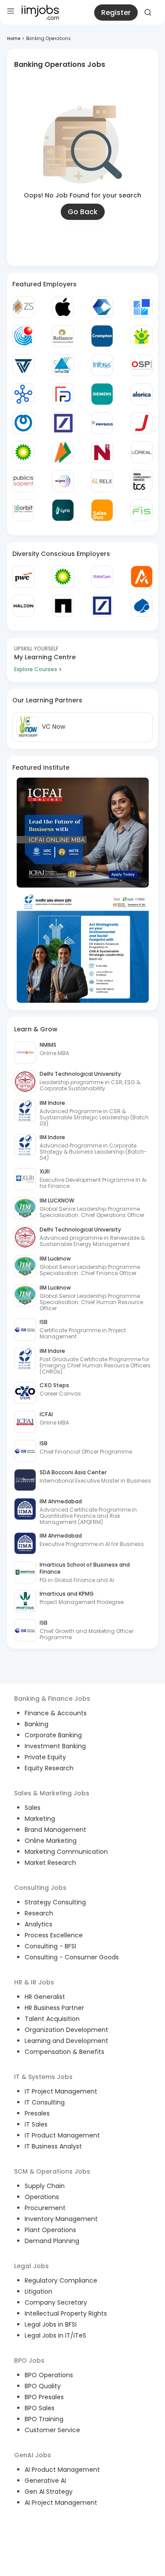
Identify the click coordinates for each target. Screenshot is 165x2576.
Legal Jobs (31, 2266)
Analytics (38, 1924)
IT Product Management (62, 2135)
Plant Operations (50, 2230)
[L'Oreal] (142, 452)
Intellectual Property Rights (66, 2313)
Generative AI (45, 2481)
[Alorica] (142, 394)
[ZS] (23, 307)
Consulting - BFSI (50, 1946)
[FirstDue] (63, 394)
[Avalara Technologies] (142, 577)
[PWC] (23, 577)
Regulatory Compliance (61, 2280)
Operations (42, 2197)
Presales (37, 2113)
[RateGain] (102, 577)
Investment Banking (55, 1746)
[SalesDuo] (102, 510)
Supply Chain (45, 2186)
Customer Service (52, 2430)
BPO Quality (43, 2386)
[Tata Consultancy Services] (142, 481)
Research (39, 1913)
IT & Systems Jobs (43, 2077)
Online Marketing (51, 1841)
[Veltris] (23, 365)
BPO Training (44, 2419)
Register (116, 13)
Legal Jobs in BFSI (51, 2324)
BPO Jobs (29, 2360)
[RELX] (102, 481)
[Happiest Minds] (142, 336)
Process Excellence (54, 1935)
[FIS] (142, 510)
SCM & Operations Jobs (52, 2171)
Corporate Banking (53, 1735)
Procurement (45, 2208)
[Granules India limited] (23, 336)
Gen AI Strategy (49, 2492)
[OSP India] (142, 365)
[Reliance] (63, 336)
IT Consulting (45, 2102)
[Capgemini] (142, 606)
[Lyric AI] (63, 510)
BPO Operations (49, 2375)
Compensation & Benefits (64, 2052)
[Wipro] (63, 481)
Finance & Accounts (56, 1713)
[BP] (63, 577)
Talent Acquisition (52, 2019)
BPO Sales (40, 2408)
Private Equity (45, 1757)
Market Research (50, 1863)
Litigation (38, 2291)
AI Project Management (61, 2503)
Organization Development (66, 2030)
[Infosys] (102, 365)
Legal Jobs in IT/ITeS (55, 2335)
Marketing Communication (66, 1852)
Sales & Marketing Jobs (52, 1793)
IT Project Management (61, 2091)
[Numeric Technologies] (102, 452)
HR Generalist (45, 1997)
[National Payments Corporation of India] (63, 452)
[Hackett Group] (142, 307)
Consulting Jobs (40, 1888)
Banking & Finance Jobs (52, 1699)
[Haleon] (23, 606)
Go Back (83, 212)
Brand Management (55, 1830)
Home (14, 38)
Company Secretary (56, 2302)
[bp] (23, 452)
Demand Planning (52, 2241)
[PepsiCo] (102, 423)
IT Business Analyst (53, 2146)
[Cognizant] (102, 307)
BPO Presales (44, 2397)
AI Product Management (62, 2470)
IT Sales (36, 2124)
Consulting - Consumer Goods (72, 1957)
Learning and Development (66, 2041)
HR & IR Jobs (34, 1982)
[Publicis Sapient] (23, 481)
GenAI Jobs (33, 2455)
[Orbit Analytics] (23, 510)
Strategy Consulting (55, 1902)
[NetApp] (63, 606)
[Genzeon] (23, 394)
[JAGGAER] (142, 423)
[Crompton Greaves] (102, 336)
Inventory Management (61, 2219)
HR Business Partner (54, 2008)
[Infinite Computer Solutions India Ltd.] (63, 365)
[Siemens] (102, 394)
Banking (37, 1724)
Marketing (40, 1819)
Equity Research (49, 1768)
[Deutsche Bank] (63, 423)
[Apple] (63, 307)
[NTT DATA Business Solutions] (23, 423)
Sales (33, 1808)
